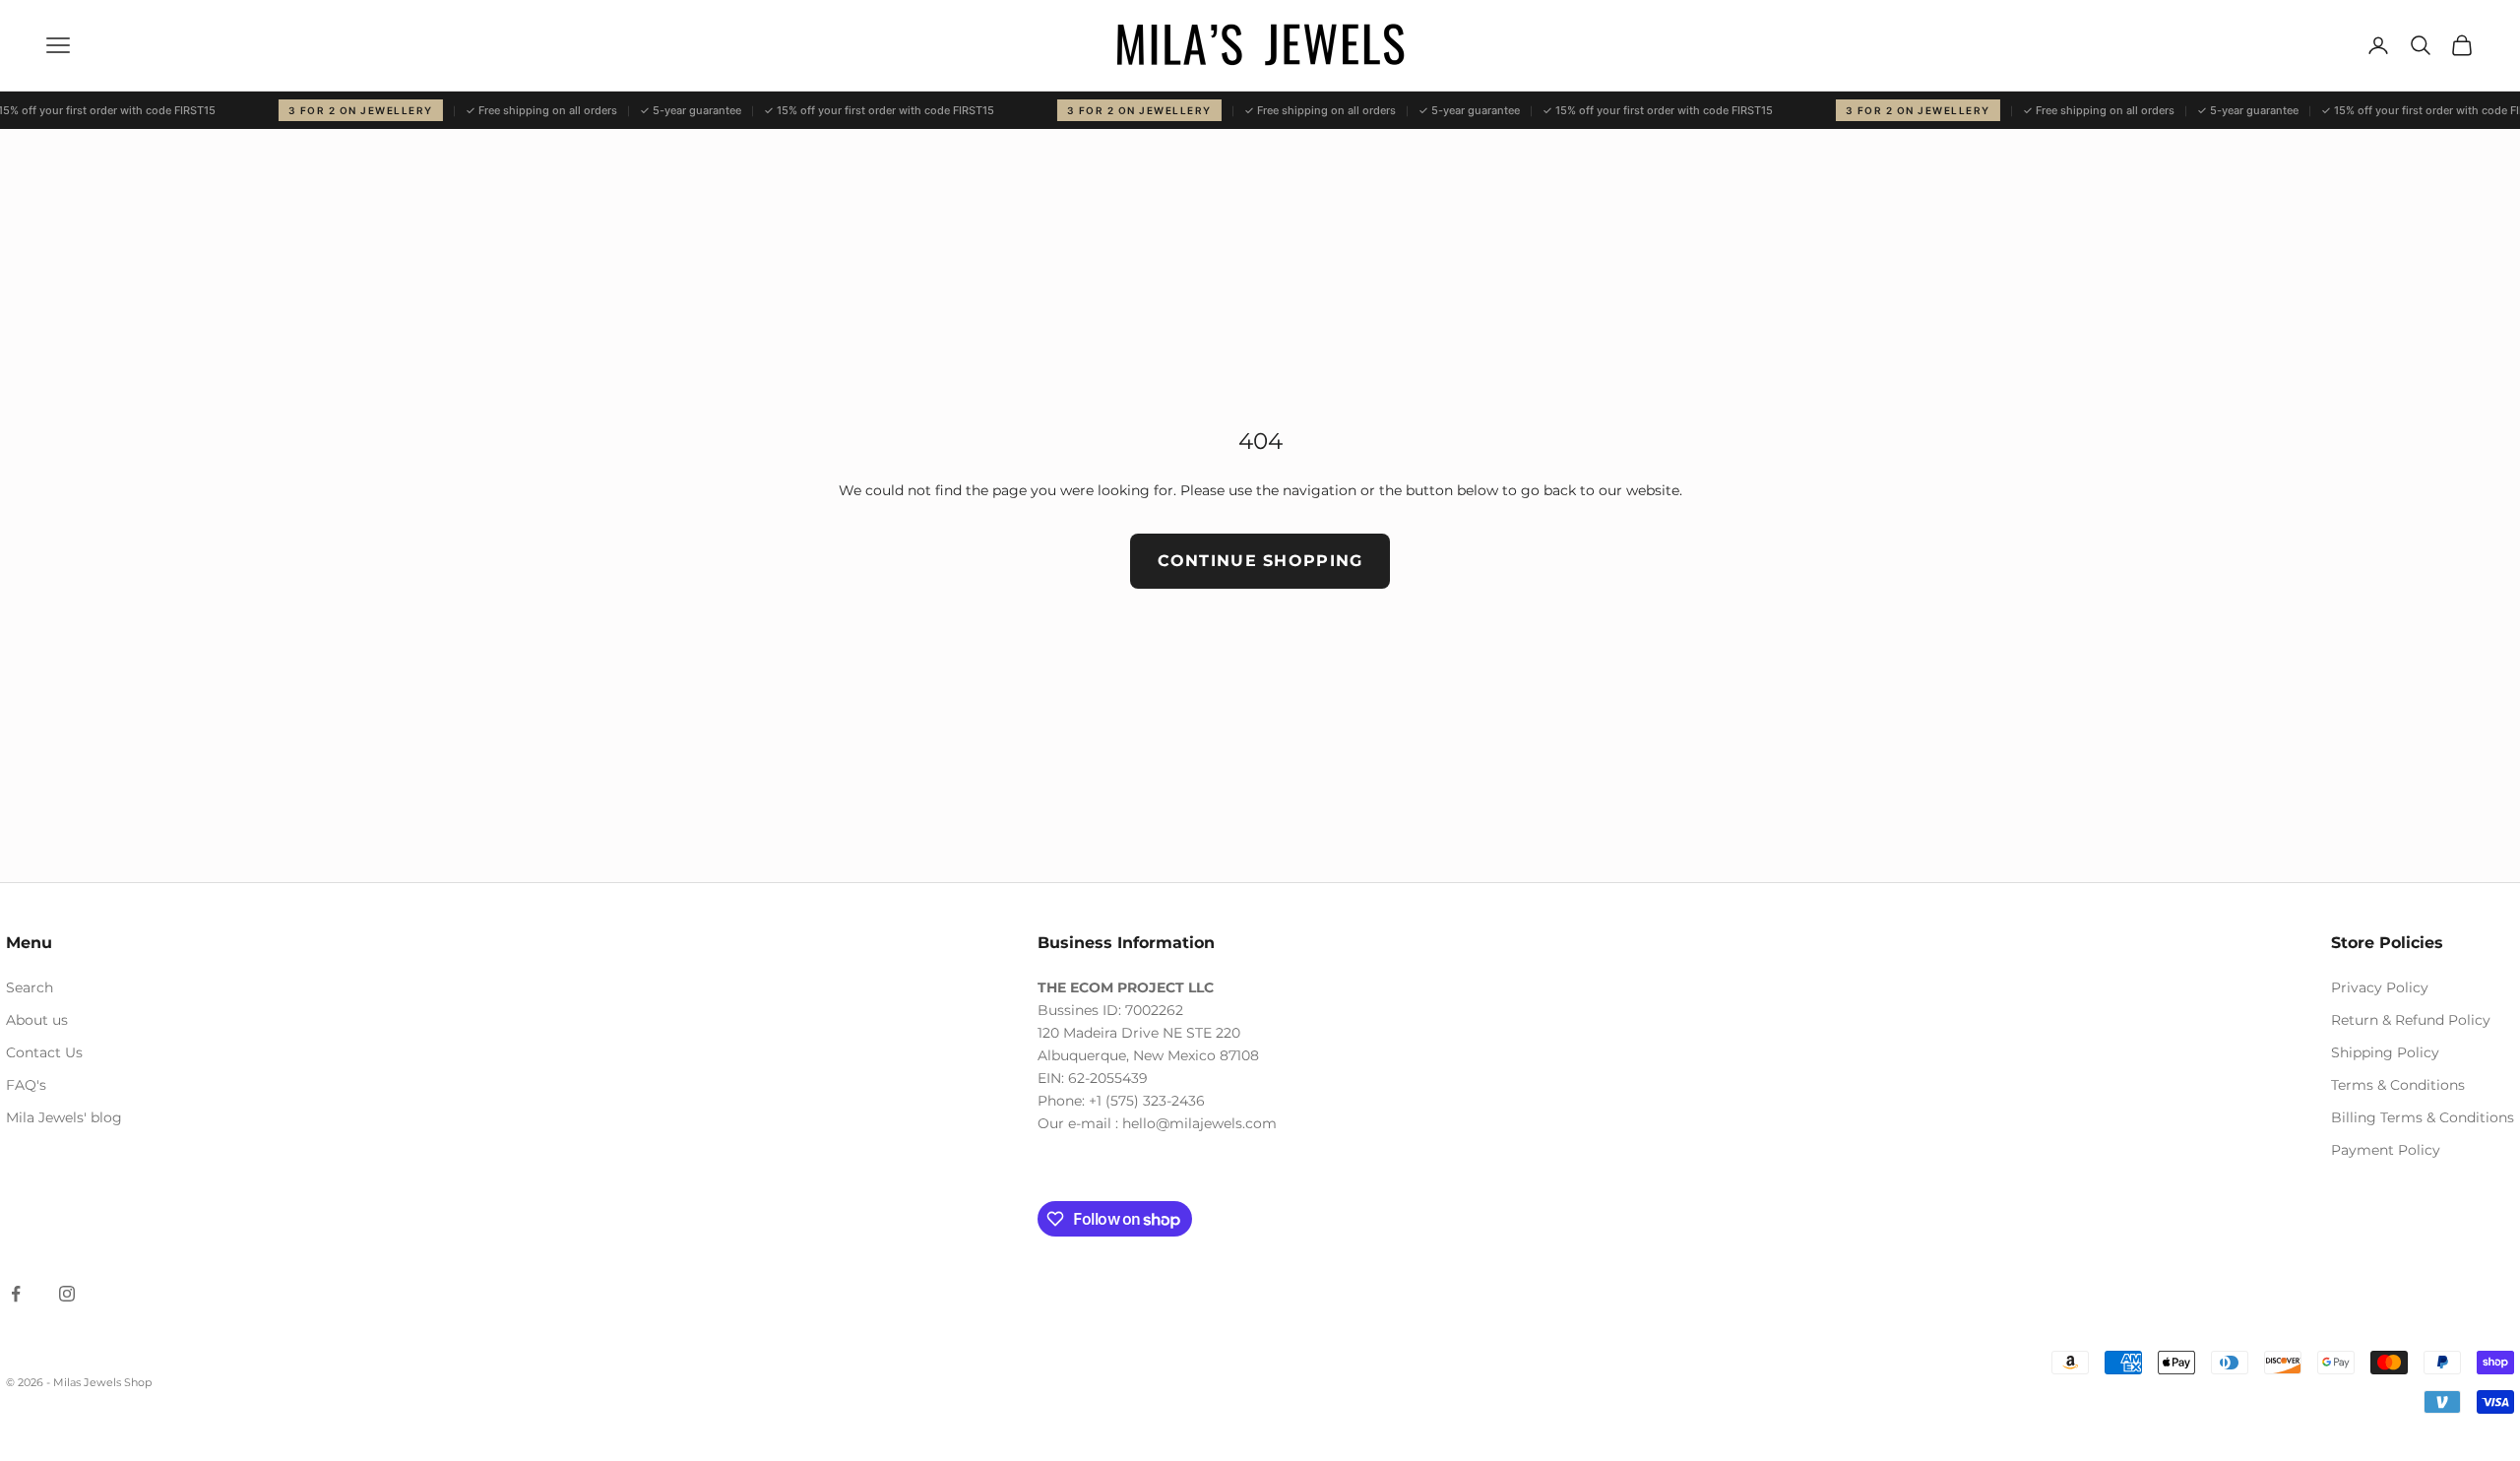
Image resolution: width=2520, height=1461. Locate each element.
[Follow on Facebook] (16, 1294)
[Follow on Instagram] (67, 1294)
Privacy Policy (2380, 987)
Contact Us (44, 1052)
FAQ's (26, 1085)
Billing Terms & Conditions (2423, 1117)
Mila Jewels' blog (64, 1117)
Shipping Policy (2385, 1052)
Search (30, 987)
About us (37, 1020)
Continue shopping (1260, 561)
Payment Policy (2386, 1150)
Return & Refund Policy (2411, 1020)
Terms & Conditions (2398, 1085)
